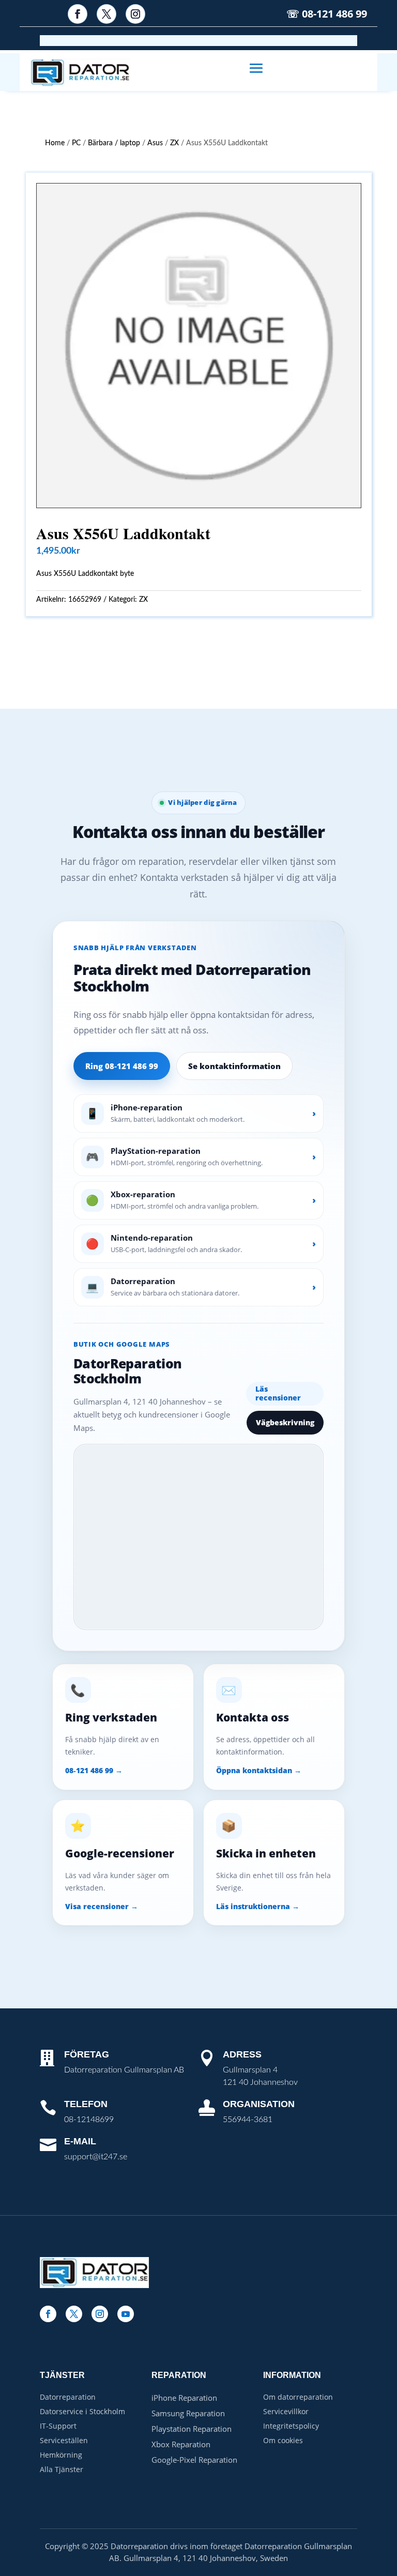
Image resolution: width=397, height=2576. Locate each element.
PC (76, 143)
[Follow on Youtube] (126, 2314)
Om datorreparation (298, 2397)
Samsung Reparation (188, 2413)
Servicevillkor (286, 2411)
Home (55, 143)
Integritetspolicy (291, 2426)
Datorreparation (68, 2397)
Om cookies (283, 2440)
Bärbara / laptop (114, 143)
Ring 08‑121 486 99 (122, 1066)
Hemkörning (61, 2455)
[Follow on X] (106, 14)
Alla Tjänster (62, 2469)
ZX (174, 143)
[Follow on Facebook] (78, 14)
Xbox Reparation (181, 2444)
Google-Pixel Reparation (194, 2460)
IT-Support (58, 2426)
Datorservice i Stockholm (82, 2411)
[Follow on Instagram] (135, 14)
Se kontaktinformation (234, 1066)
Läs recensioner (278, 1393)
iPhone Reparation (184, 2398)
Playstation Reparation (192, 2429)
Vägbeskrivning (285, 1422)
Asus (155, 143)
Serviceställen (64, 2440)
